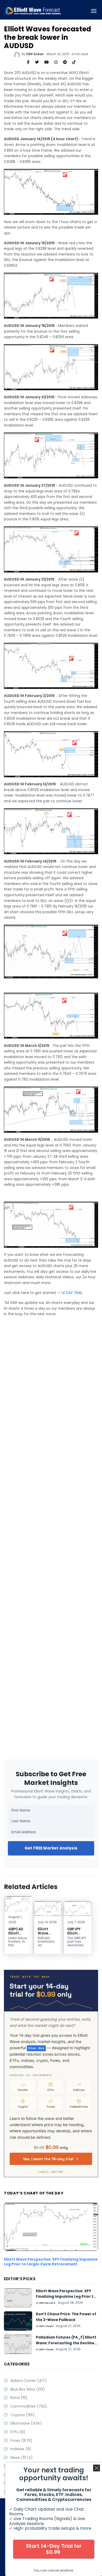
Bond (19, 2398)
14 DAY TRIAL (72, 1293)
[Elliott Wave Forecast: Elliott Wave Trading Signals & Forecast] (33, 11)
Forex (21, 2441)
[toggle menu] (94, 11)
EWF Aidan (35, 54)
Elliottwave (26, 2423)
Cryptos (23, 2415)
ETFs (18, 2432)
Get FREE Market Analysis (51, 1848)
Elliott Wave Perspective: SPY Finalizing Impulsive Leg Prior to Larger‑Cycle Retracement (51, 2262)
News (22, 2458)
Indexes (21, 2449)
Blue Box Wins (28, 2389)
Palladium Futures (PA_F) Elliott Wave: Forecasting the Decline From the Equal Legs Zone (66, 2343)
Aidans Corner (29, 2381)
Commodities (29, 2406)
